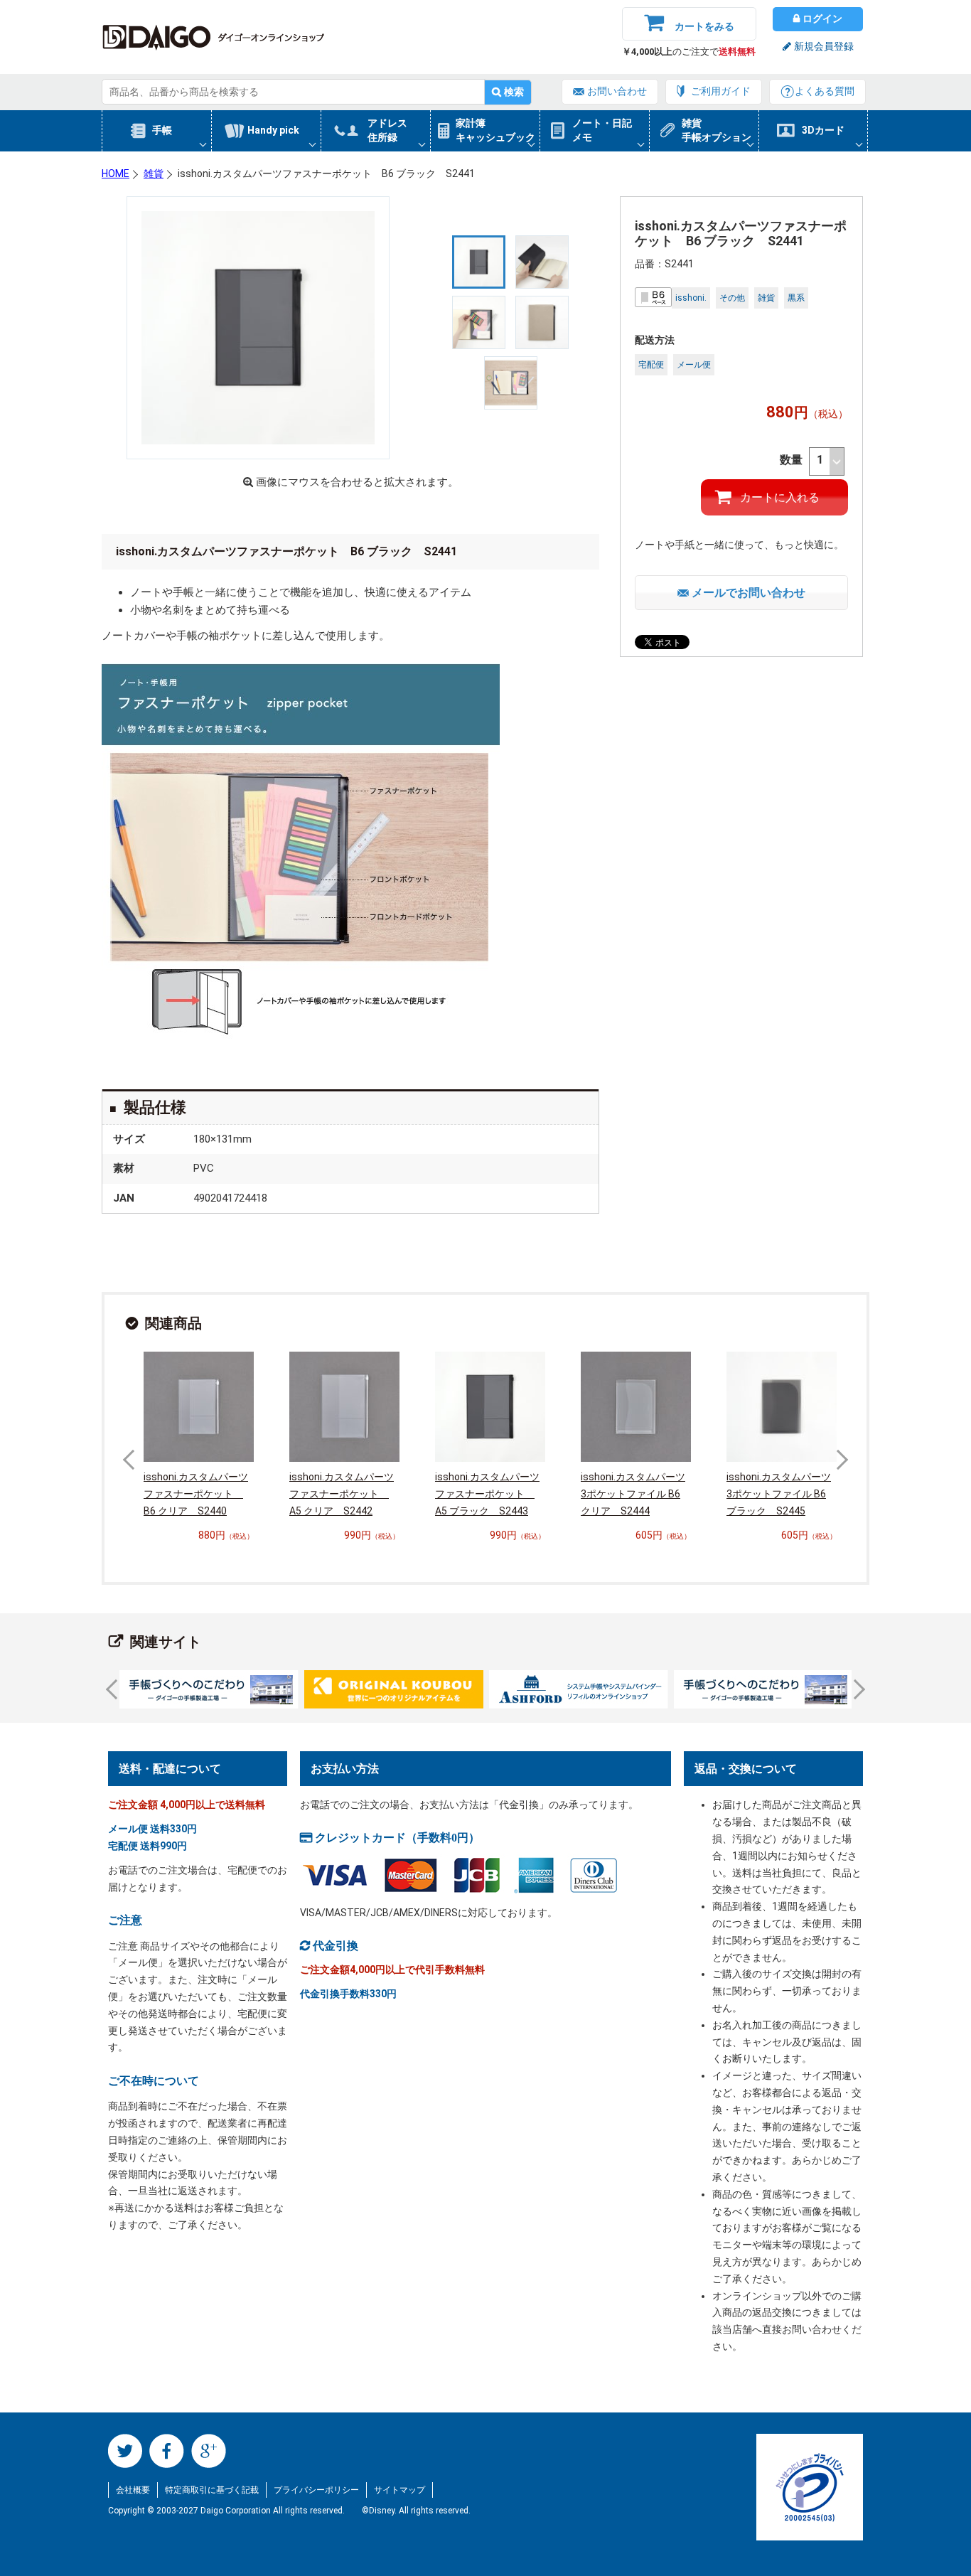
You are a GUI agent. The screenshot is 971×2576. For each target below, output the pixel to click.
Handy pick (273, 130)
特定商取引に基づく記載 (212, 2490)
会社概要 (133, 2490)
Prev (133, 1460)
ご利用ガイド (721, 91)
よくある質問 (825, 91)
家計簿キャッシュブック (495, 130)
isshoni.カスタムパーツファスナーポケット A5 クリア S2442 (342, 1494)
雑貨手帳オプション (717, 130)
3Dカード (823, 130)
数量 (793, 460)
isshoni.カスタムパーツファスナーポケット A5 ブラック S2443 (487, 1494)
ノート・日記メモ (602, 130)
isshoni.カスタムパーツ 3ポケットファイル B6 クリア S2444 (633, 1494)
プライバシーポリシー (316, 2490)
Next (838, 1460)
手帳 (162, 130)
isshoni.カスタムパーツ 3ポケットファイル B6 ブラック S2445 (779, 1494)
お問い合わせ (617, 91)
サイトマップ (399, 2490)
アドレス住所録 (387, 130)
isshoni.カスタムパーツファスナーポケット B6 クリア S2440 (196, 1494)
